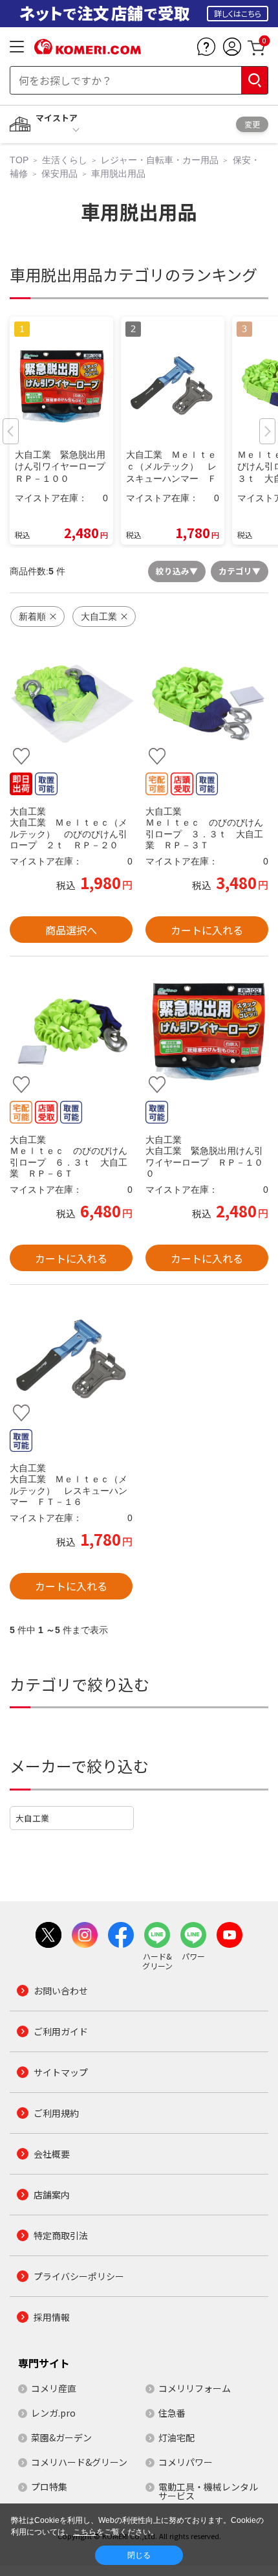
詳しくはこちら (238, 13)
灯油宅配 (176, 2437)
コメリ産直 (54, 2388)
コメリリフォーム (195, 2388)
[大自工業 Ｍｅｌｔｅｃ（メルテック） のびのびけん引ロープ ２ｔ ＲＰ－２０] (71, 704)
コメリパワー (186, 2462)
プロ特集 (49, 2487)
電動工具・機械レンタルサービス (208, 2491)
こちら (85, 2532)
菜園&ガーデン (61, 2437)
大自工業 (32, 1818)
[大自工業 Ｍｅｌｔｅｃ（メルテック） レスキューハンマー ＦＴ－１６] (71, 1360)
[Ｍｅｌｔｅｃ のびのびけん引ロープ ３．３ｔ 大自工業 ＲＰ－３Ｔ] (207, 704)
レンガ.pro (53, 2413)
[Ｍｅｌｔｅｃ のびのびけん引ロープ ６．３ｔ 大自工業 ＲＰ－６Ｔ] (71, 1032)
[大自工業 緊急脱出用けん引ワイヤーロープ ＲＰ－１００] (207, 1032)
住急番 (172, 2413)
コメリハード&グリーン (79, 2462)
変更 (252, 124)
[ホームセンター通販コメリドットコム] (88, 50)
